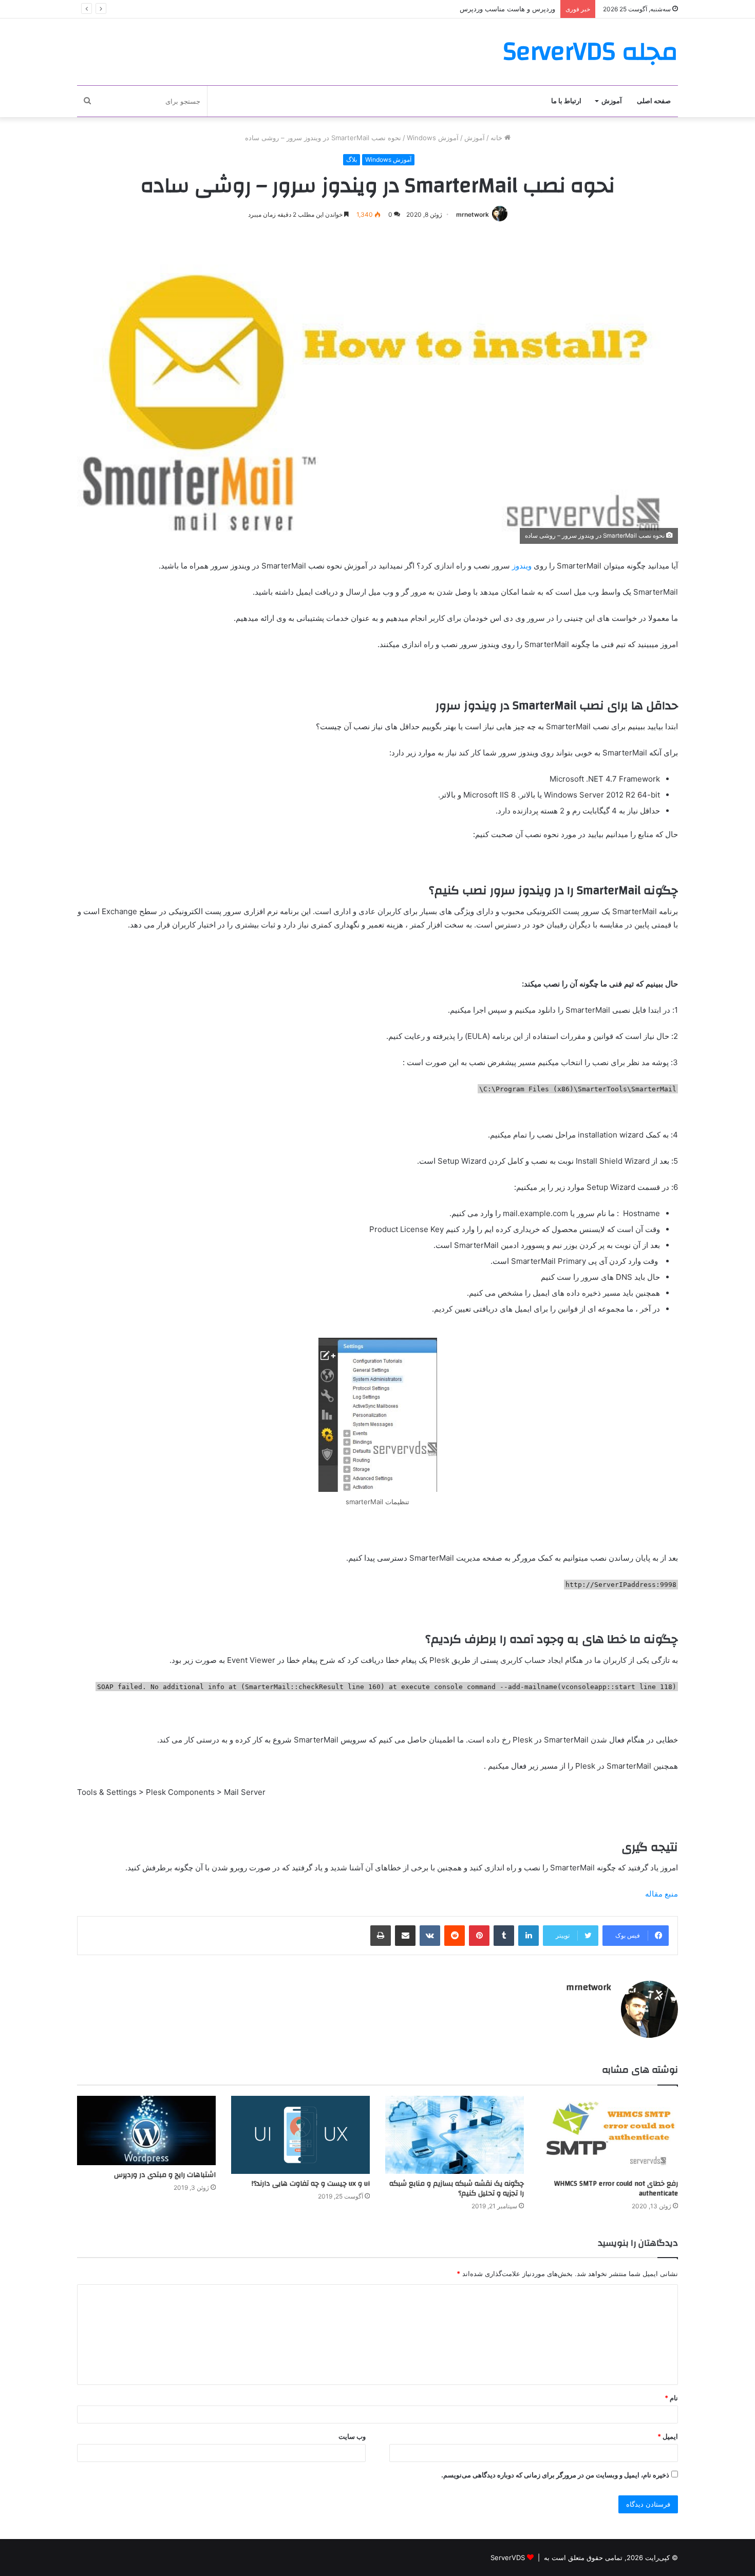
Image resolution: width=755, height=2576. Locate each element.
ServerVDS (508, 2558)
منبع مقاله (662, 1894)
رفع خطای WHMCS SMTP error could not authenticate (616, 2189)
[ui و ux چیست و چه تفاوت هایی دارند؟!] (300, 2135)
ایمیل (668, 2436)
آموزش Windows (433, 138)
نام (671, 2398)
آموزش (612, 101)
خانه (497, 138)
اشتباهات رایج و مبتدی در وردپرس (165, 2175)
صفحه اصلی (654, 101)
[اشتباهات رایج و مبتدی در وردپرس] (146, 2130)
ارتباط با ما (566, 101)
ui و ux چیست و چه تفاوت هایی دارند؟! (311, 2184)
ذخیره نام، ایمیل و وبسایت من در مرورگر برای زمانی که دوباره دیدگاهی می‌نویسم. (555, 2475)
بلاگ (352, 159)
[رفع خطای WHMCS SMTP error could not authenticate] (609, 2135)
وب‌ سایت (352, 2436)
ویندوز (522, 566)
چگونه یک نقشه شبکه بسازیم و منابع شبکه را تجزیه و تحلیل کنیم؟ (457, 2189)
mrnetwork (473, 214)
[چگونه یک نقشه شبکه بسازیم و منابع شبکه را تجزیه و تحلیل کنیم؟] (455, 2135)
